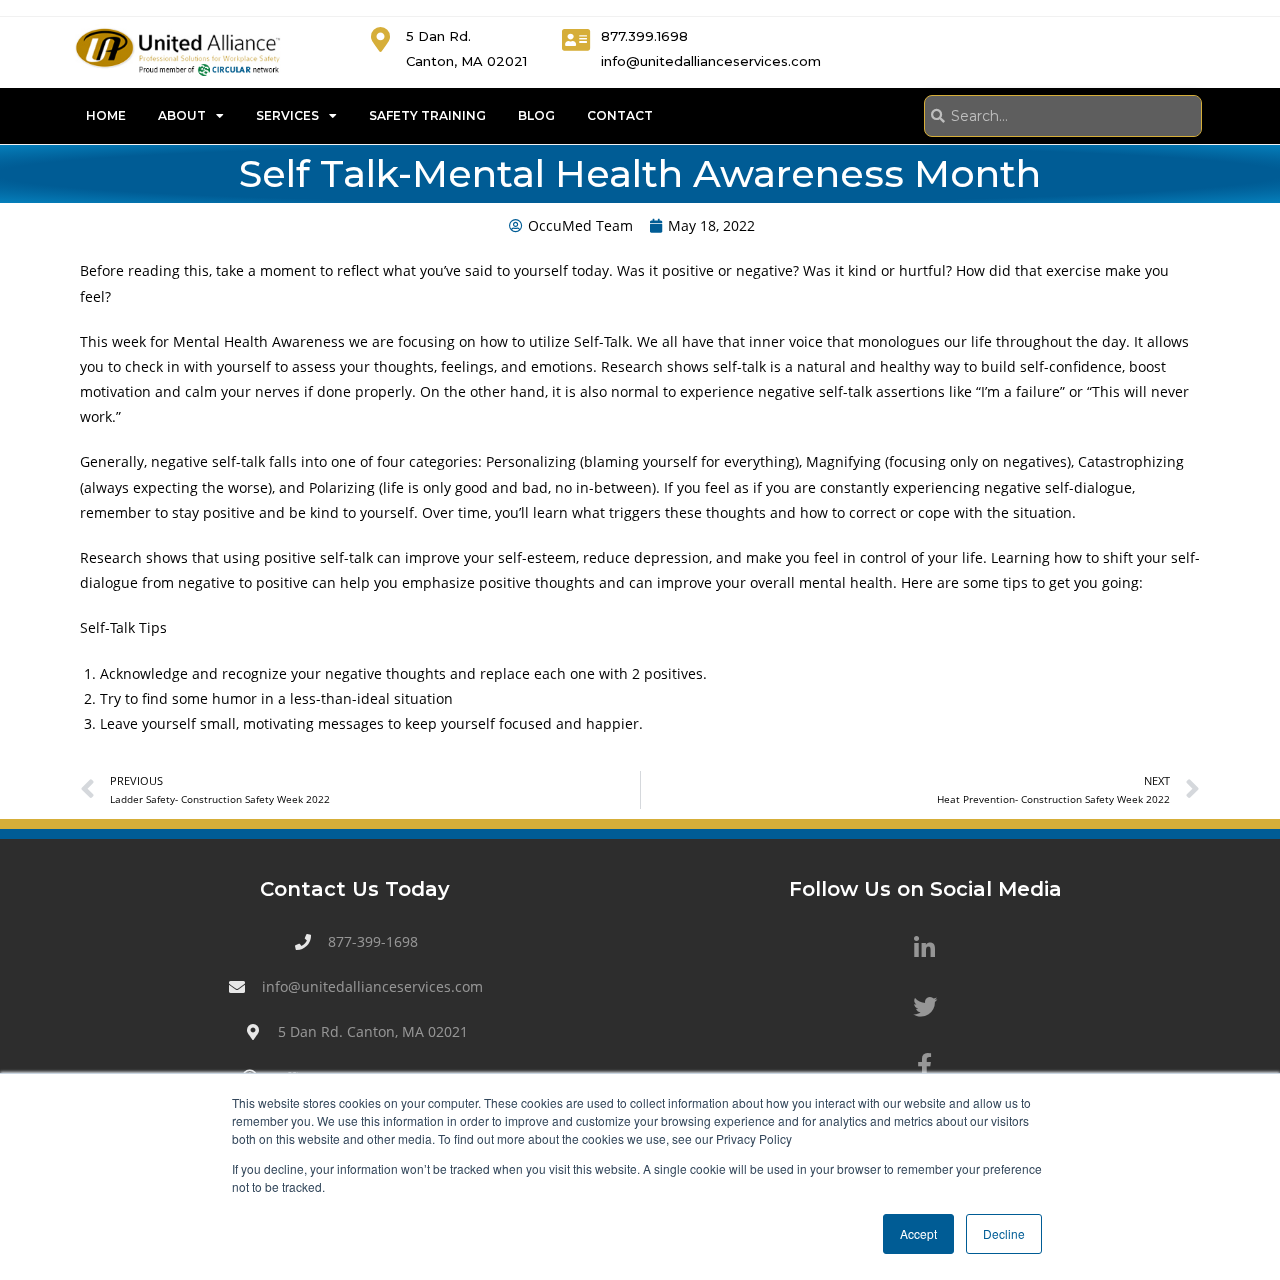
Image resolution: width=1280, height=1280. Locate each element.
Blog (536, 115)
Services (287, 115)
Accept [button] (918, 1233)
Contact (620, 115)
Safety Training (427, 115)
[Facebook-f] (925, 1065)
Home (106, 115)
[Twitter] (925, 1006)
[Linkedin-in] (925, 948)
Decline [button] (1004, 1233)
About (182, 115)
